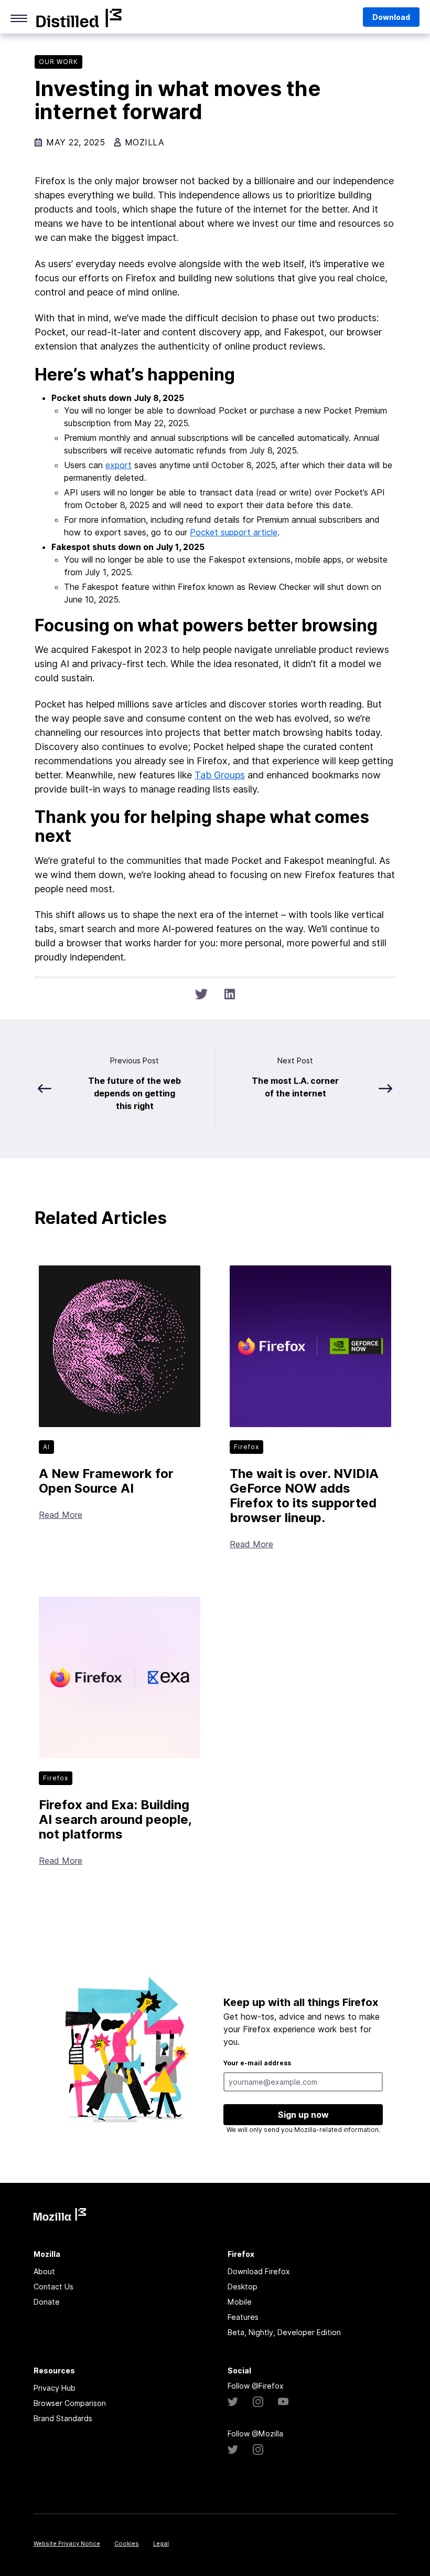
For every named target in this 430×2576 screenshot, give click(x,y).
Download (391, 17)
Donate (47, 2302)
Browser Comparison (70, 2403)
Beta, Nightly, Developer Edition (284, 2332)
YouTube (283, 2402)
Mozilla (79, 18)
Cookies (127, 2543)
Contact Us (53, 2287)
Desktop (243, 2287)
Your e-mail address (257, 2063)
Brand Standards (63, 2418)
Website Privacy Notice (67, 2543)
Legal (161, 2543)
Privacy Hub (55, 2388)
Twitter (233, 2402)
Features (243, 2317)
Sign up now (303, 2115)
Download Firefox (259, 2271)
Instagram (258, 2402)
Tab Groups (220, 775)
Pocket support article (234, 532)
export (119, 465)
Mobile (240, 2302)
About (44, 2271)
